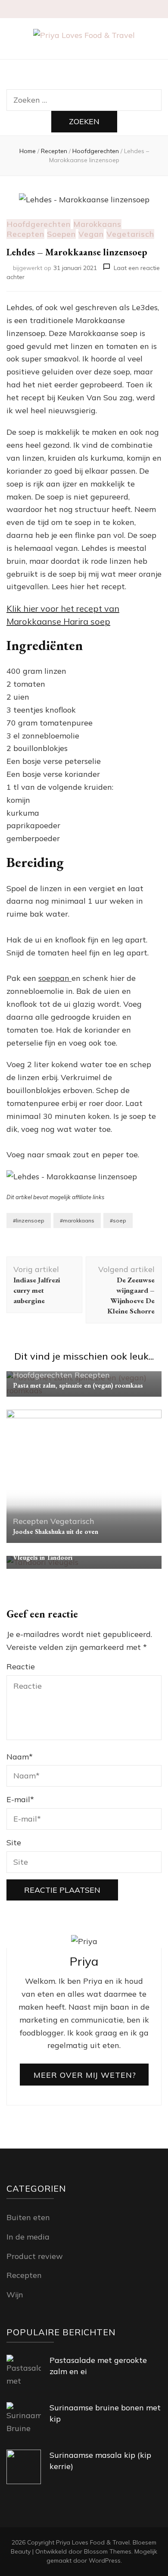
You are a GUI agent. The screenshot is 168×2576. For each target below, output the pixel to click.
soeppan (55, 978)
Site (14, 1842)
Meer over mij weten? (85, 2075)
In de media (28, 2237)
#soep (118, 1220)
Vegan (91, 234)
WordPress (105, 2560)
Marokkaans (97, 224)
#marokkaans (77, 1220)
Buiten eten (28, 2217)
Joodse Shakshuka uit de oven (56, 1531)
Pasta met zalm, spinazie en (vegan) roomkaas (78, 1385)
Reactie (21, 1667)
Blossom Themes (108, 2551)
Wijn (15, 2295)
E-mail (20, 1799)
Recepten (25, 234)
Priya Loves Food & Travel (93, 2542)
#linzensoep (29, 1220)
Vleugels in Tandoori (43, 1557)
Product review (35, 2256)
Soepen (61, 234)
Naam (20, 1757)
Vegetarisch (130, 234)
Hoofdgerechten (39, 224)
